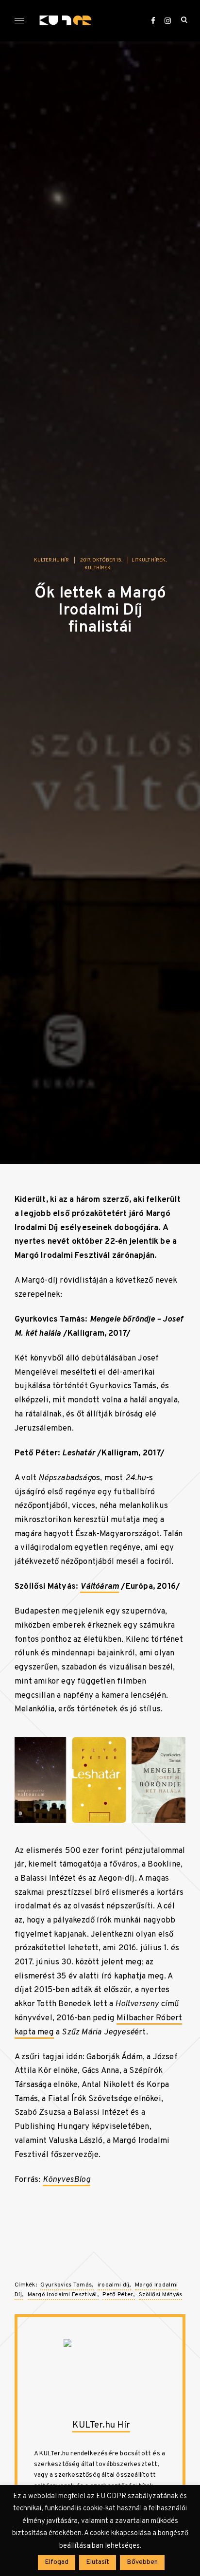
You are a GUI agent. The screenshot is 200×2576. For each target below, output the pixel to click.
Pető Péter (118, 2295)
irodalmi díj (114, 2285)
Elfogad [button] (57, 2562)
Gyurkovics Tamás (66, 2285)
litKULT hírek (149, 560)
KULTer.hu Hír (51, 560)
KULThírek (98, 568)
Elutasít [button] (98, 2562)
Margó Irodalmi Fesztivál (62, 2295)
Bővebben (142, 2562)
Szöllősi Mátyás (161, 2295)
